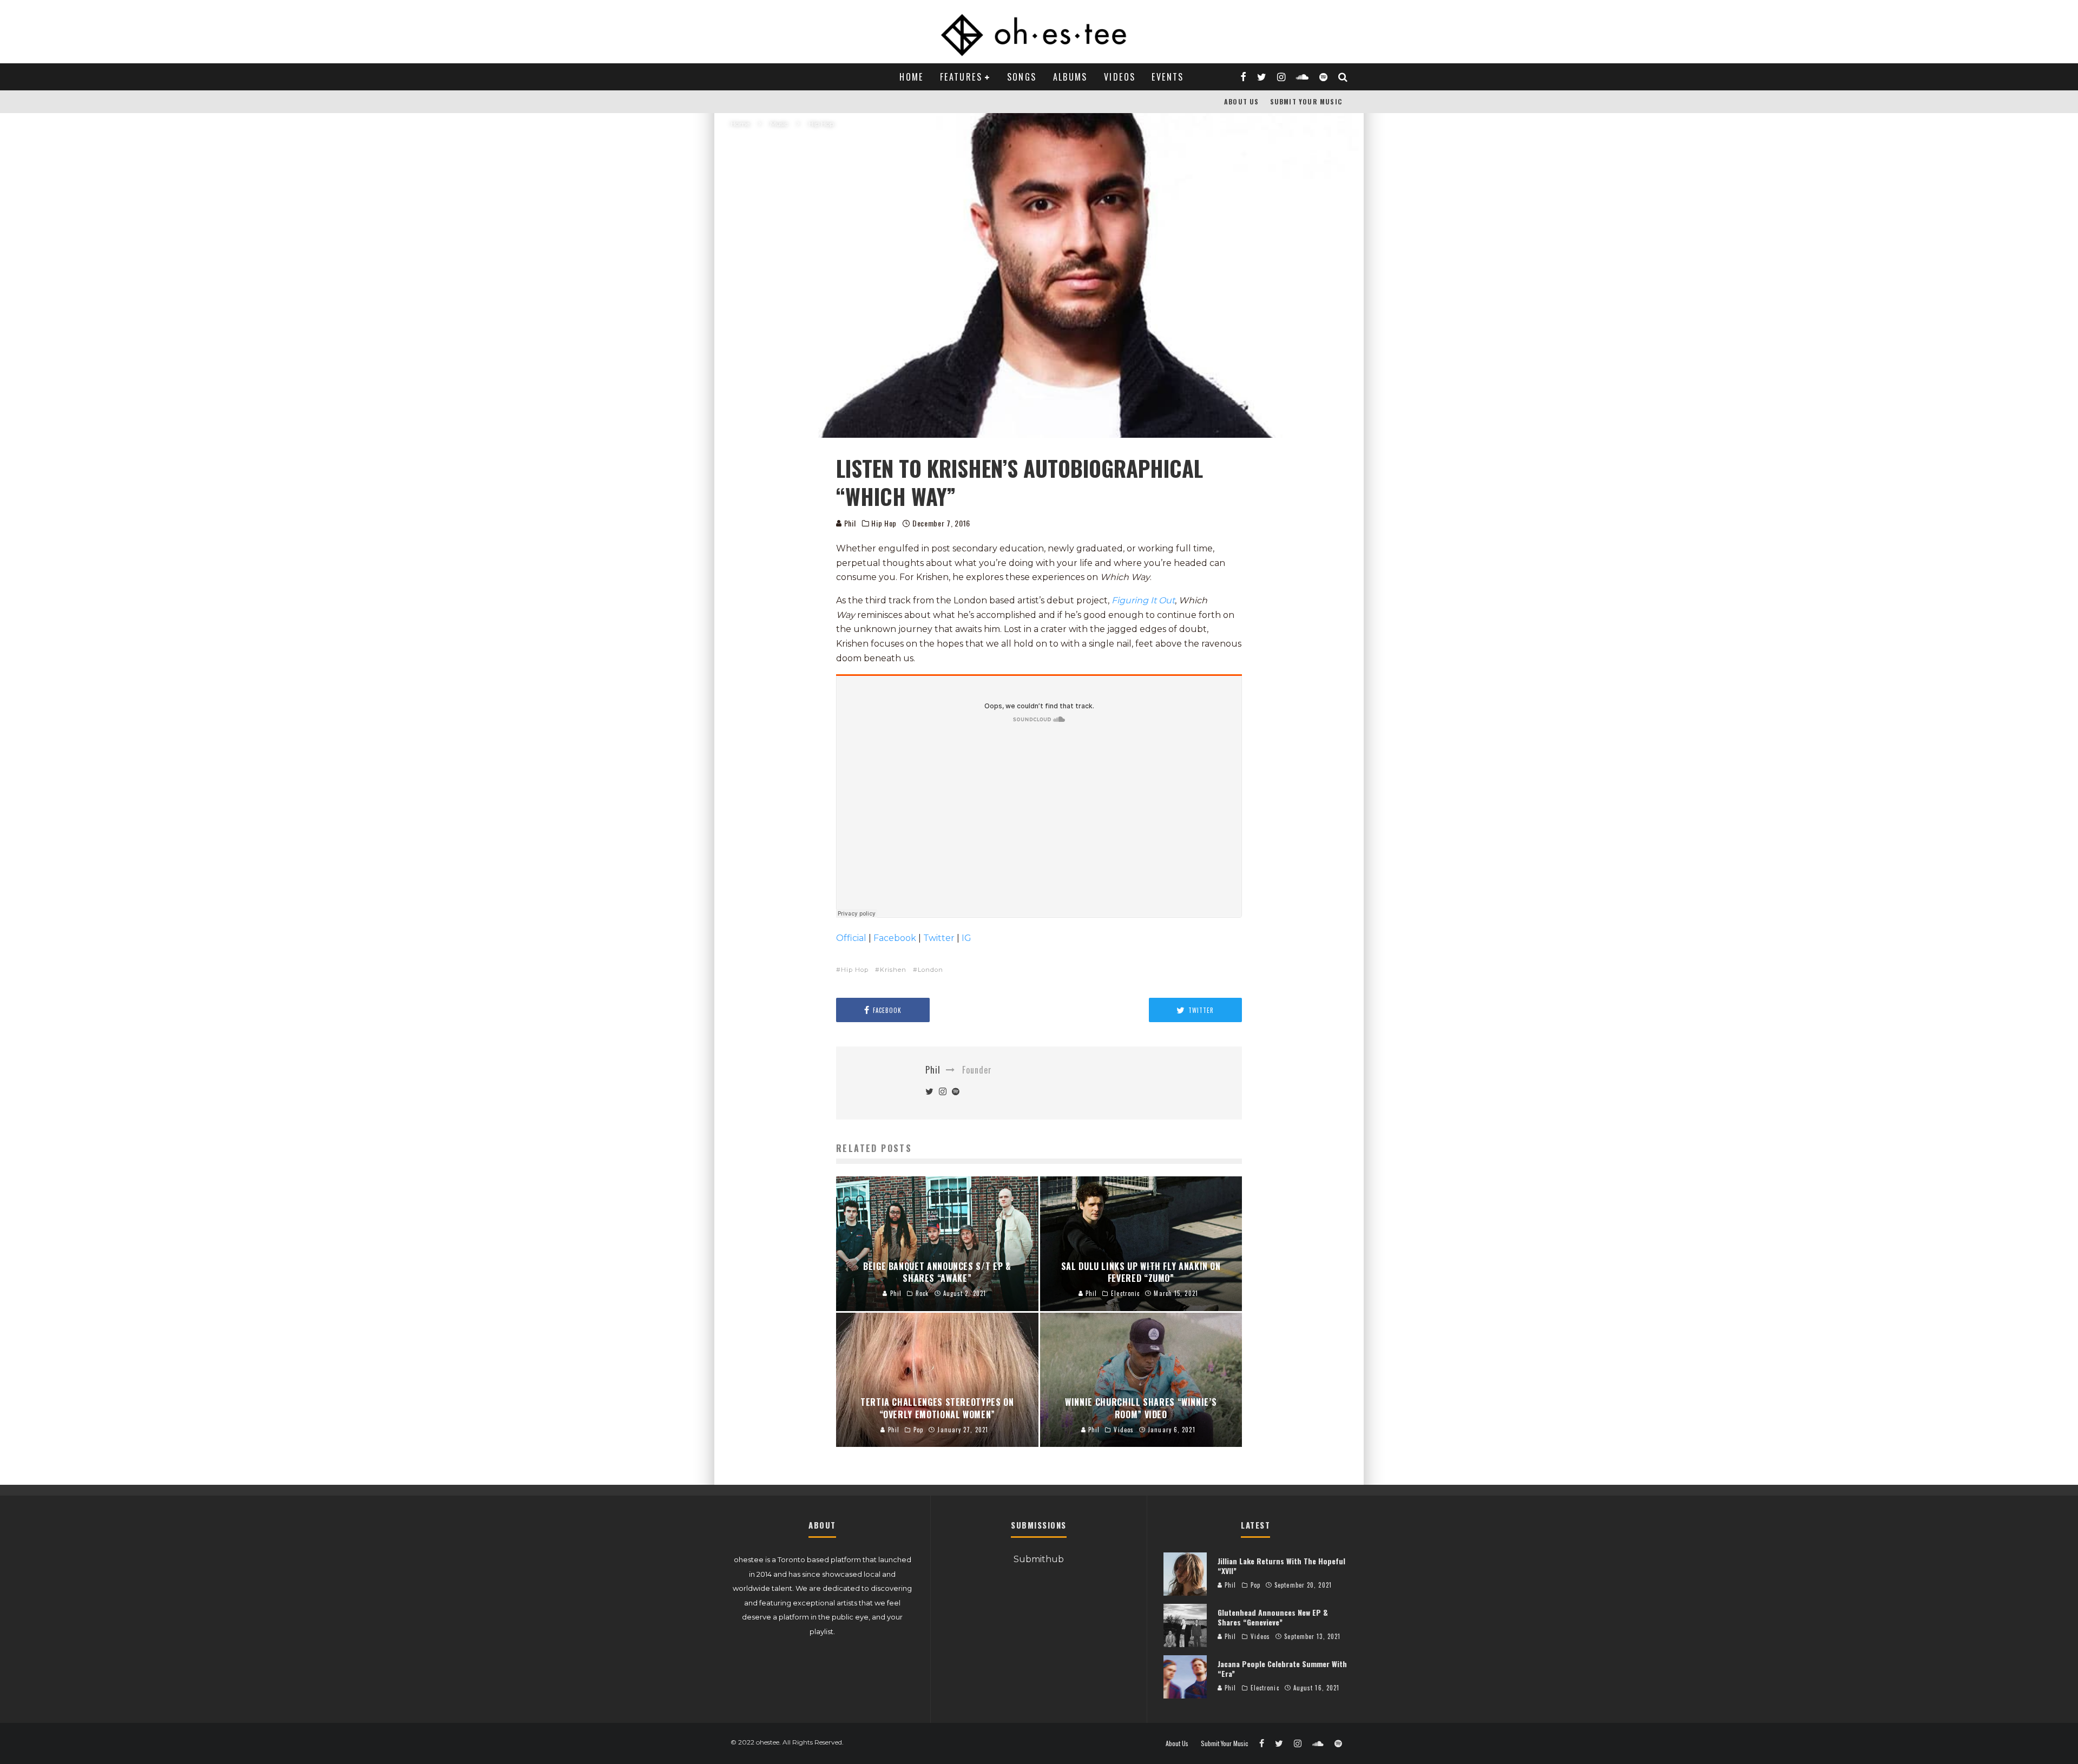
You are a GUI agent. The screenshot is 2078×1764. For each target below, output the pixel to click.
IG (966, 938)
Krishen (893, 970)
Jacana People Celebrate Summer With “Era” (1282, 1668)
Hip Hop (884, 523)
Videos (1120, 77)
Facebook (895, 938)
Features (961, 77)
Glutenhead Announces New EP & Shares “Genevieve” (1273, 1617)
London (931, 970)
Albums (1070, 77)
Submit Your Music (1306, 101)
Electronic (1265, 1688)
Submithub (1039, 1559)
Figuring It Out (1143, 600)
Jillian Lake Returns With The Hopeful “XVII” (1281, 1566)
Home (912, 77)
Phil (849, 523)
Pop (1255, 1585)
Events (1168, 77)
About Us (1242, 101)
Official (851, 938)
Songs (1022, 77)
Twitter (939, 938)
